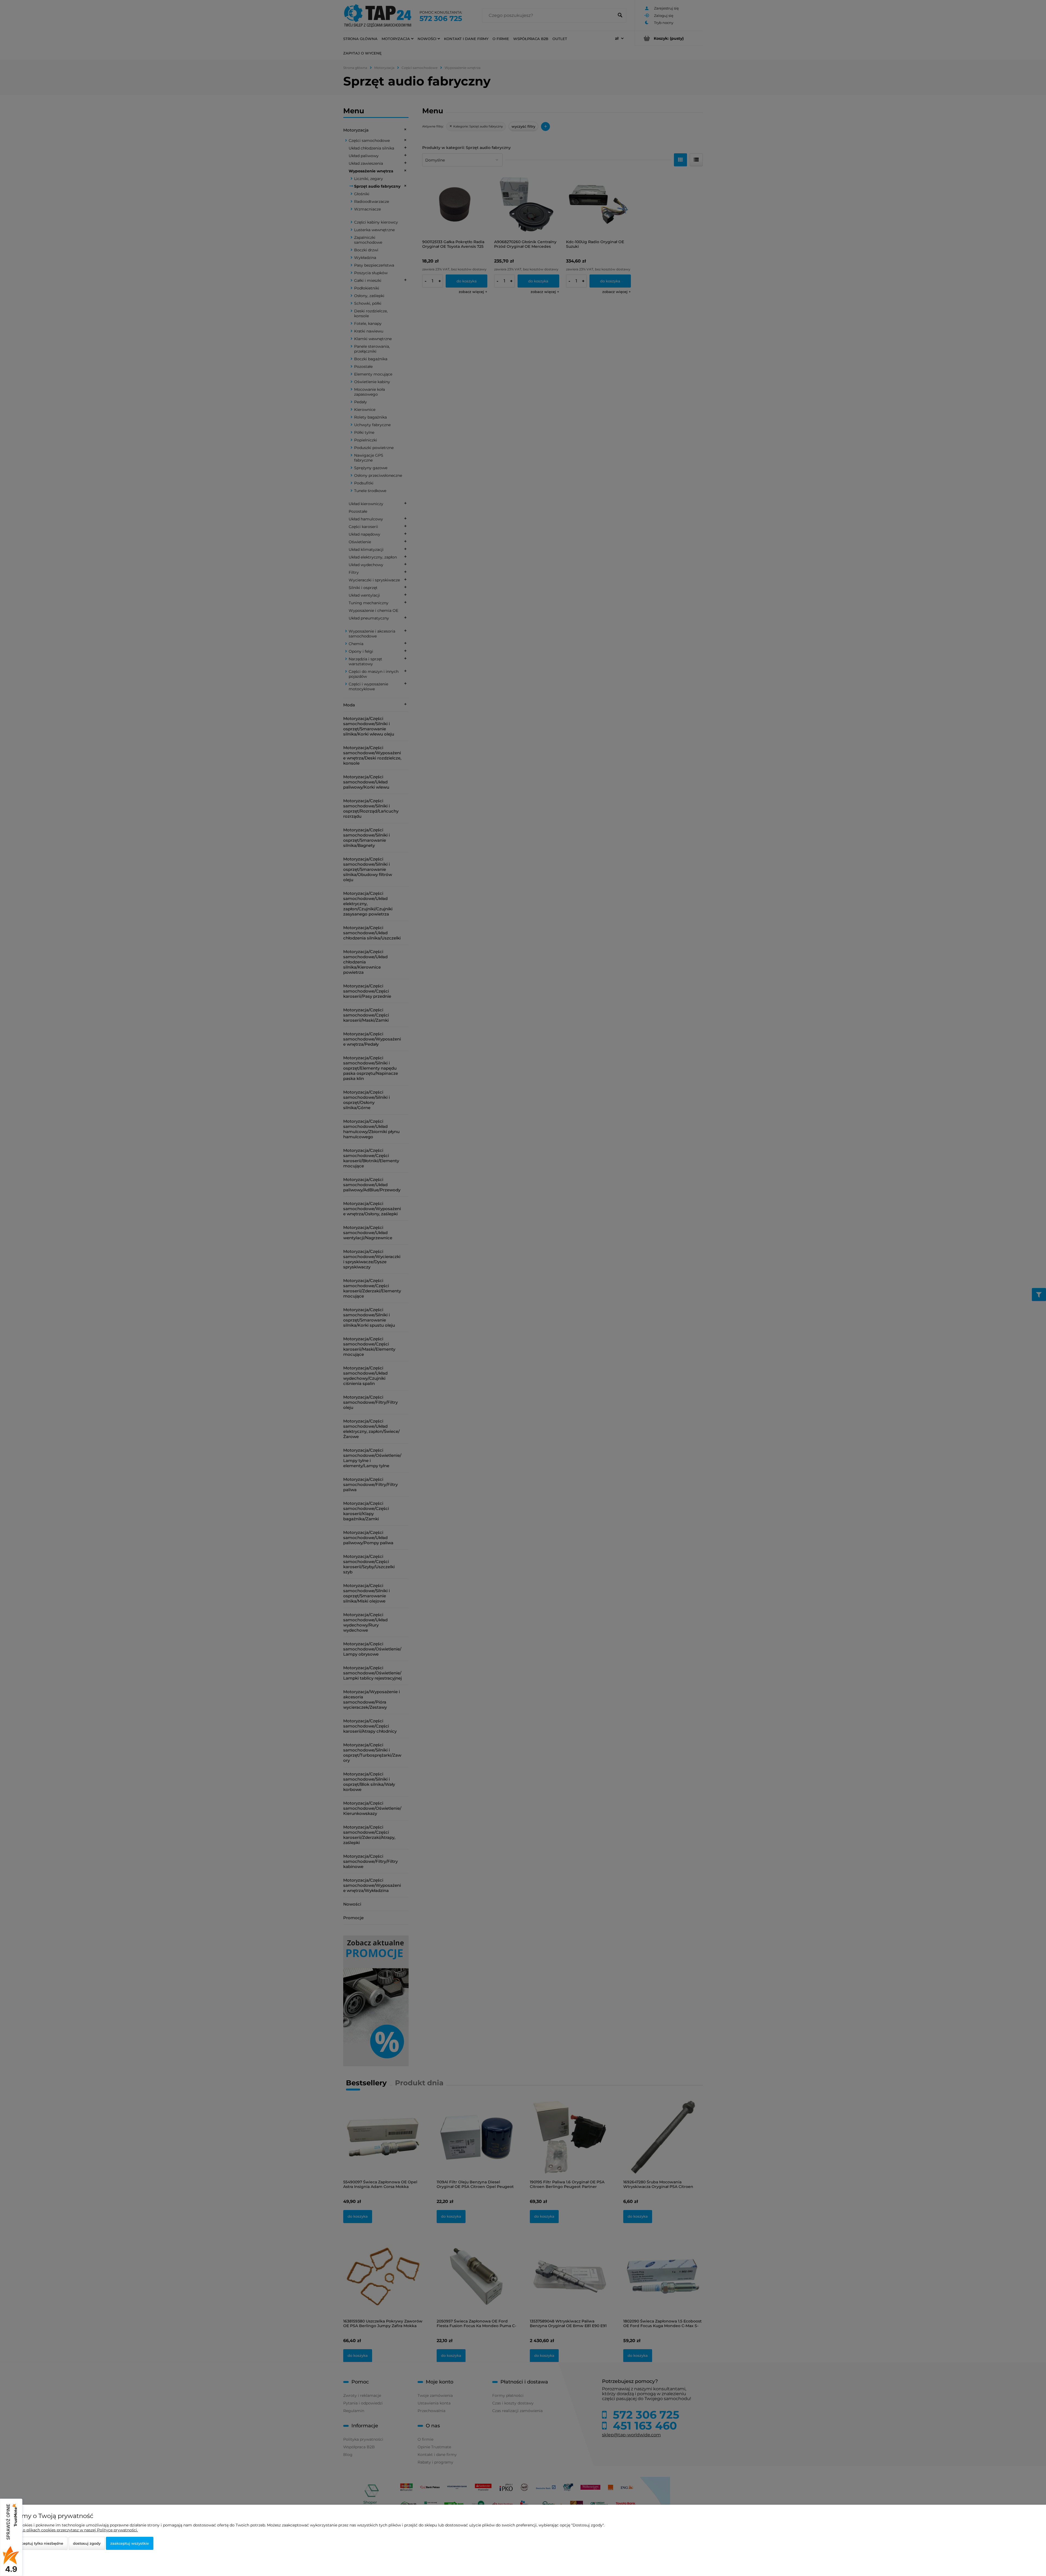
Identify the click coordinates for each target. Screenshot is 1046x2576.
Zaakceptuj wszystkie (130, 2543)
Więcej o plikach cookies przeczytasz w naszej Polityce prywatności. (73, 2530)
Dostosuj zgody (87, 2543)
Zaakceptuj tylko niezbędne (38, 2543)
